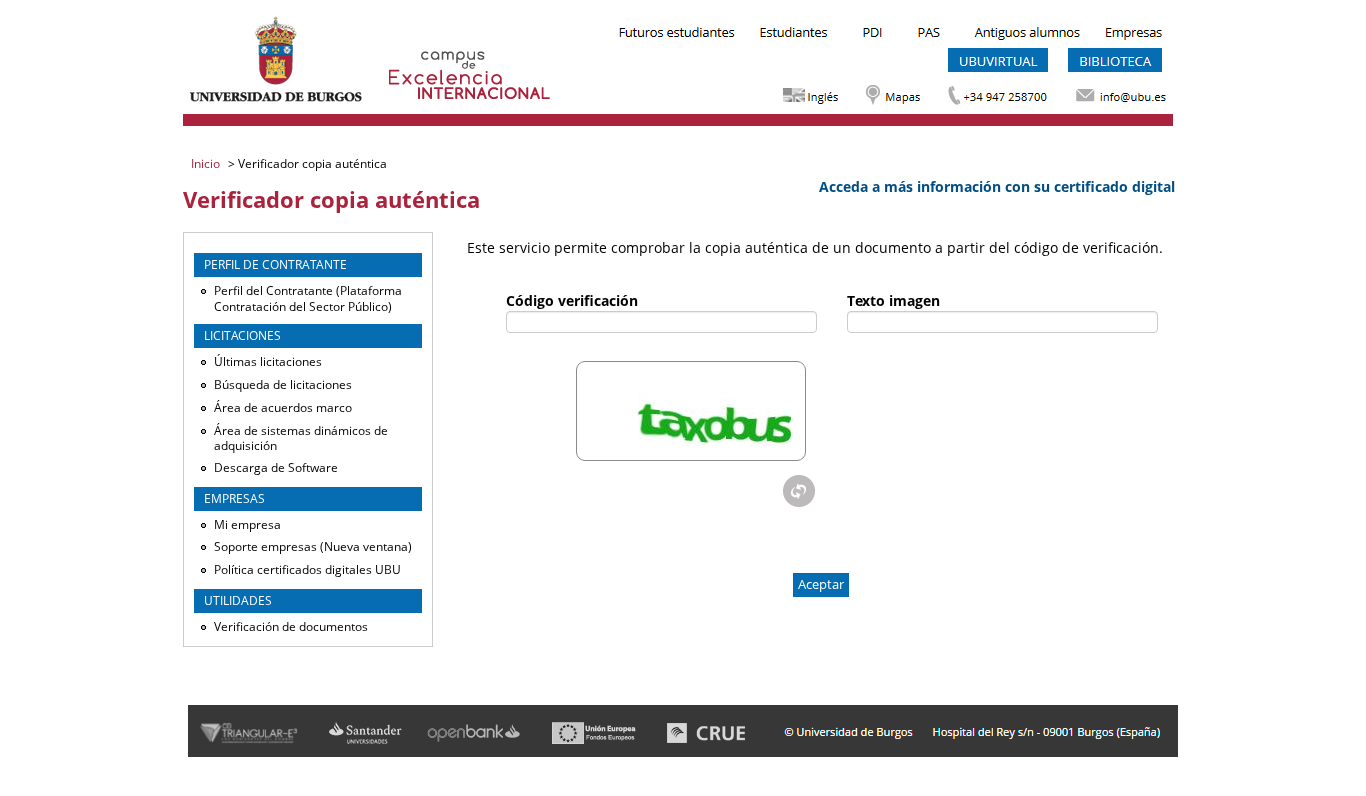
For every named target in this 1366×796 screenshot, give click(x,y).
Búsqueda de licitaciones (283, 384)
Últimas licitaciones (268, 361)
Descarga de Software (276, 467)
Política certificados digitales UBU (307, 569)
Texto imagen (893, 300)
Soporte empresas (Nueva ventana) (313, 546)
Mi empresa (247, 524)
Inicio (207, 163)
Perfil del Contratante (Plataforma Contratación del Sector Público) (308, 298)
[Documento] (799, 491)
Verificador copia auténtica (311, 163)
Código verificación (572, 300)
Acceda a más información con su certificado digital (997, 186)
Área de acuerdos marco (283, 407)
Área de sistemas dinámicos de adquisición (301, 438)
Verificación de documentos (291, 626)
